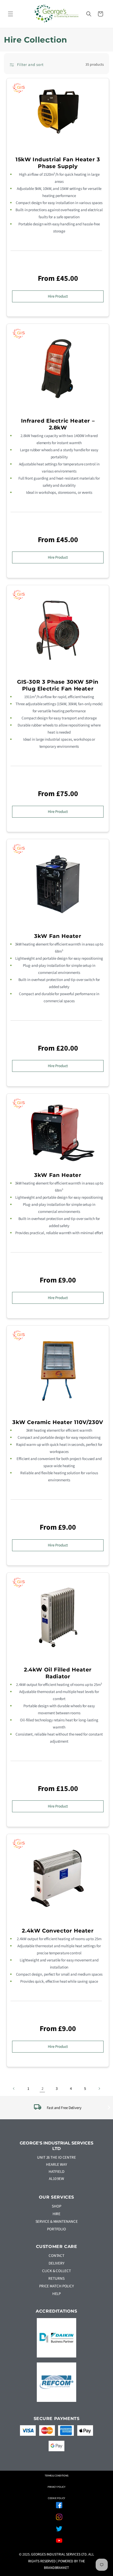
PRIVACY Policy (57, 2487)
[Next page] (99, 2089)
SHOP (56, 2206)
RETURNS (56, 2279)
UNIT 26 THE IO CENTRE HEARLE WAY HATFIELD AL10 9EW (56, 2168)
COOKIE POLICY (57, 2498)
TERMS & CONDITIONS (56, 2476)
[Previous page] (14, 2089)
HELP (57, 2294)
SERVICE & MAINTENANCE (57, 2222)
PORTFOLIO (56, 2229)
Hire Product (58, 296)
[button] (11, 14)
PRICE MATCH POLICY (56, 2286)
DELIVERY (56, 2263)
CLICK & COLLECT (56, 2271)
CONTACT (56, 2256)
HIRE (57, 2214)
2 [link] (42, 2089)
